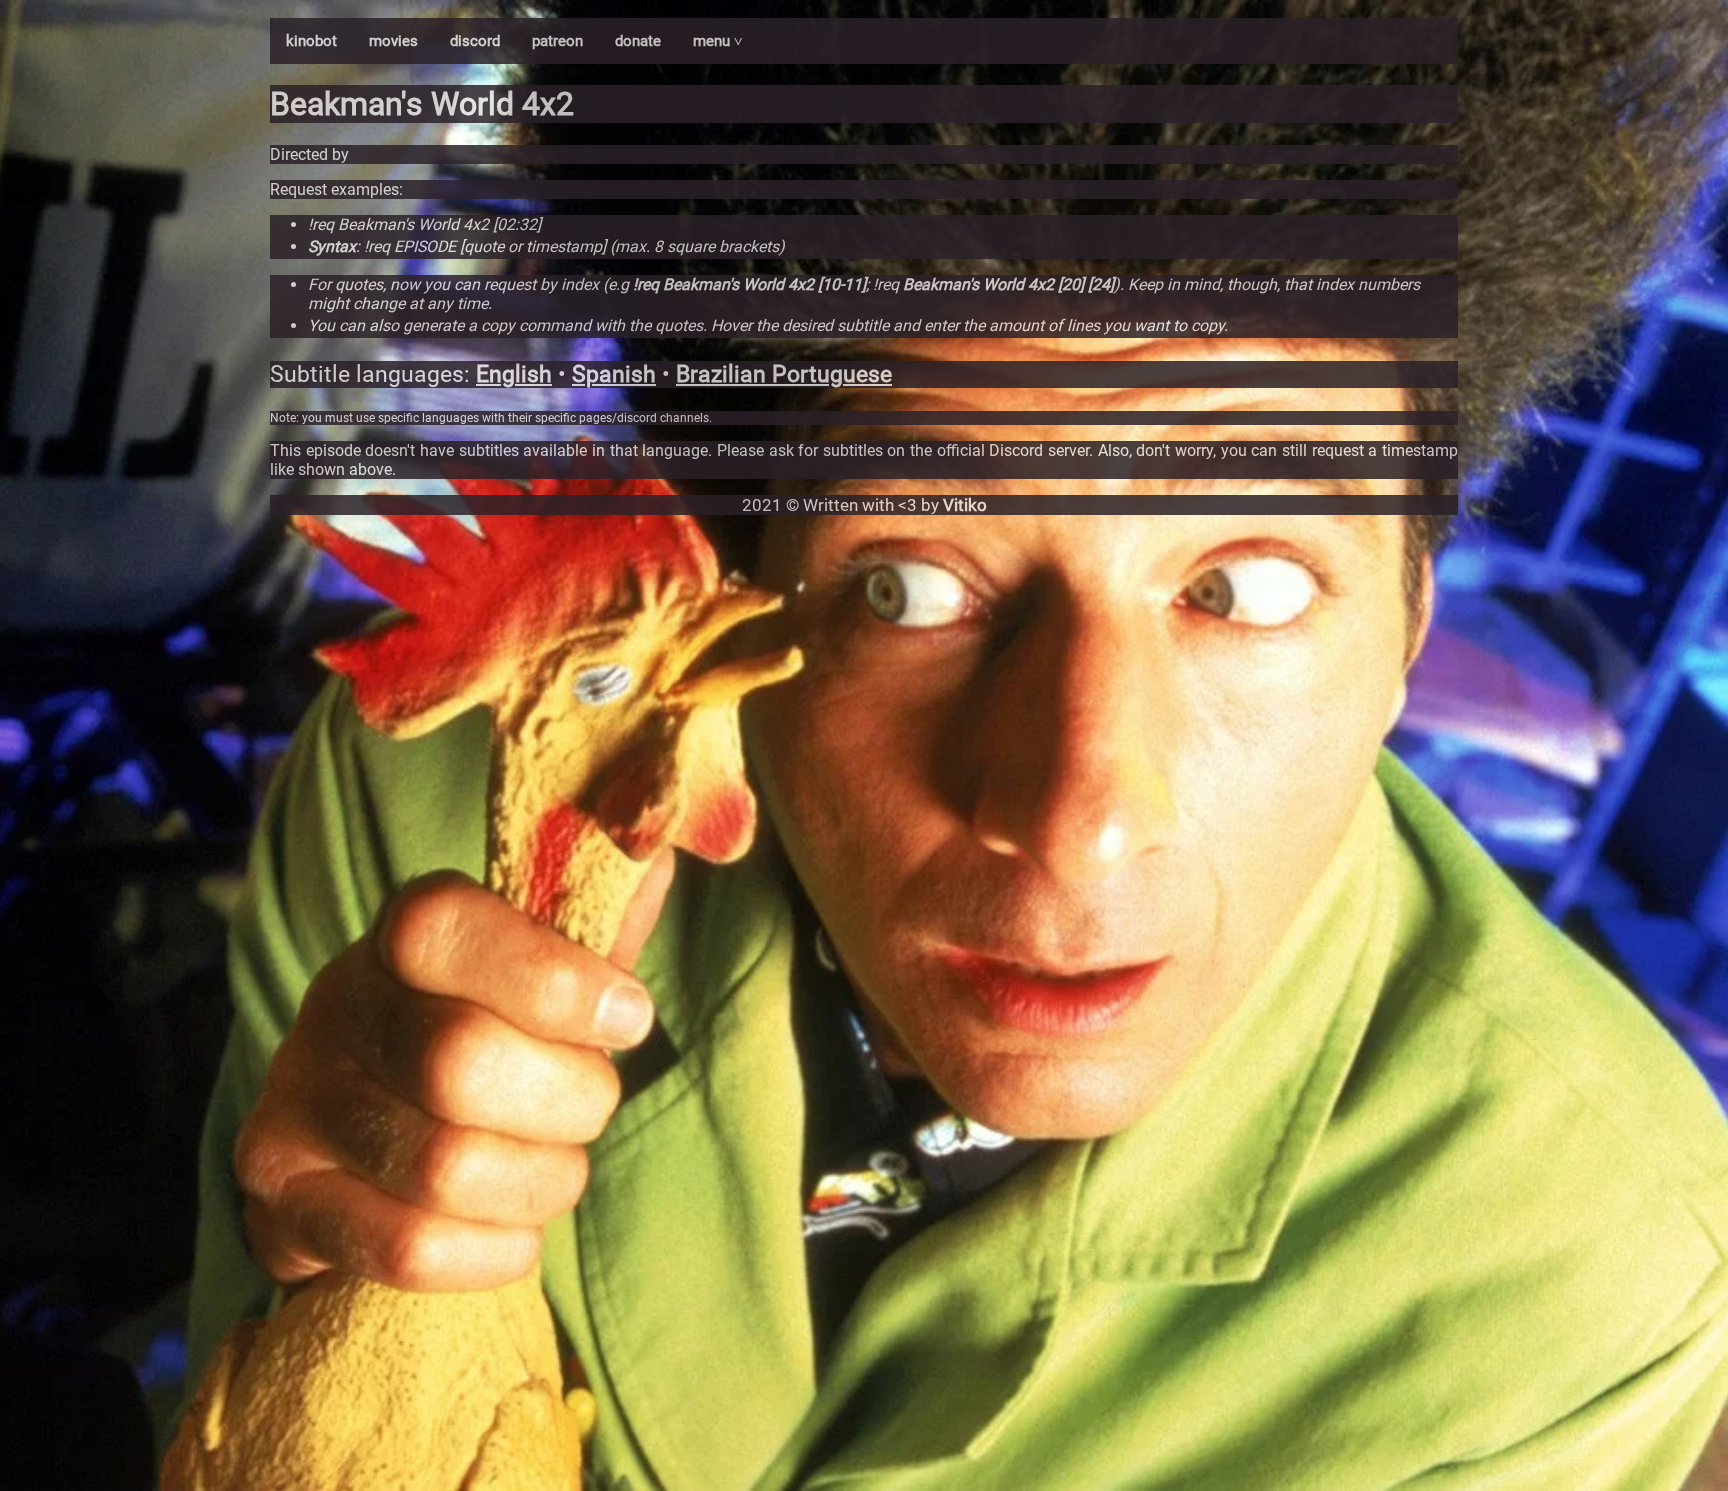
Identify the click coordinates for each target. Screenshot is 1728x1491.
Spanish (614, 374)
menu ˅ (718, 41)
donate (638, 41)
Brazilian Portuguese (784, 374)
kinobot (311, 41)
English (514, 374)
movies (393, 41)
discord (475, 41)
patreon (557, 41)
